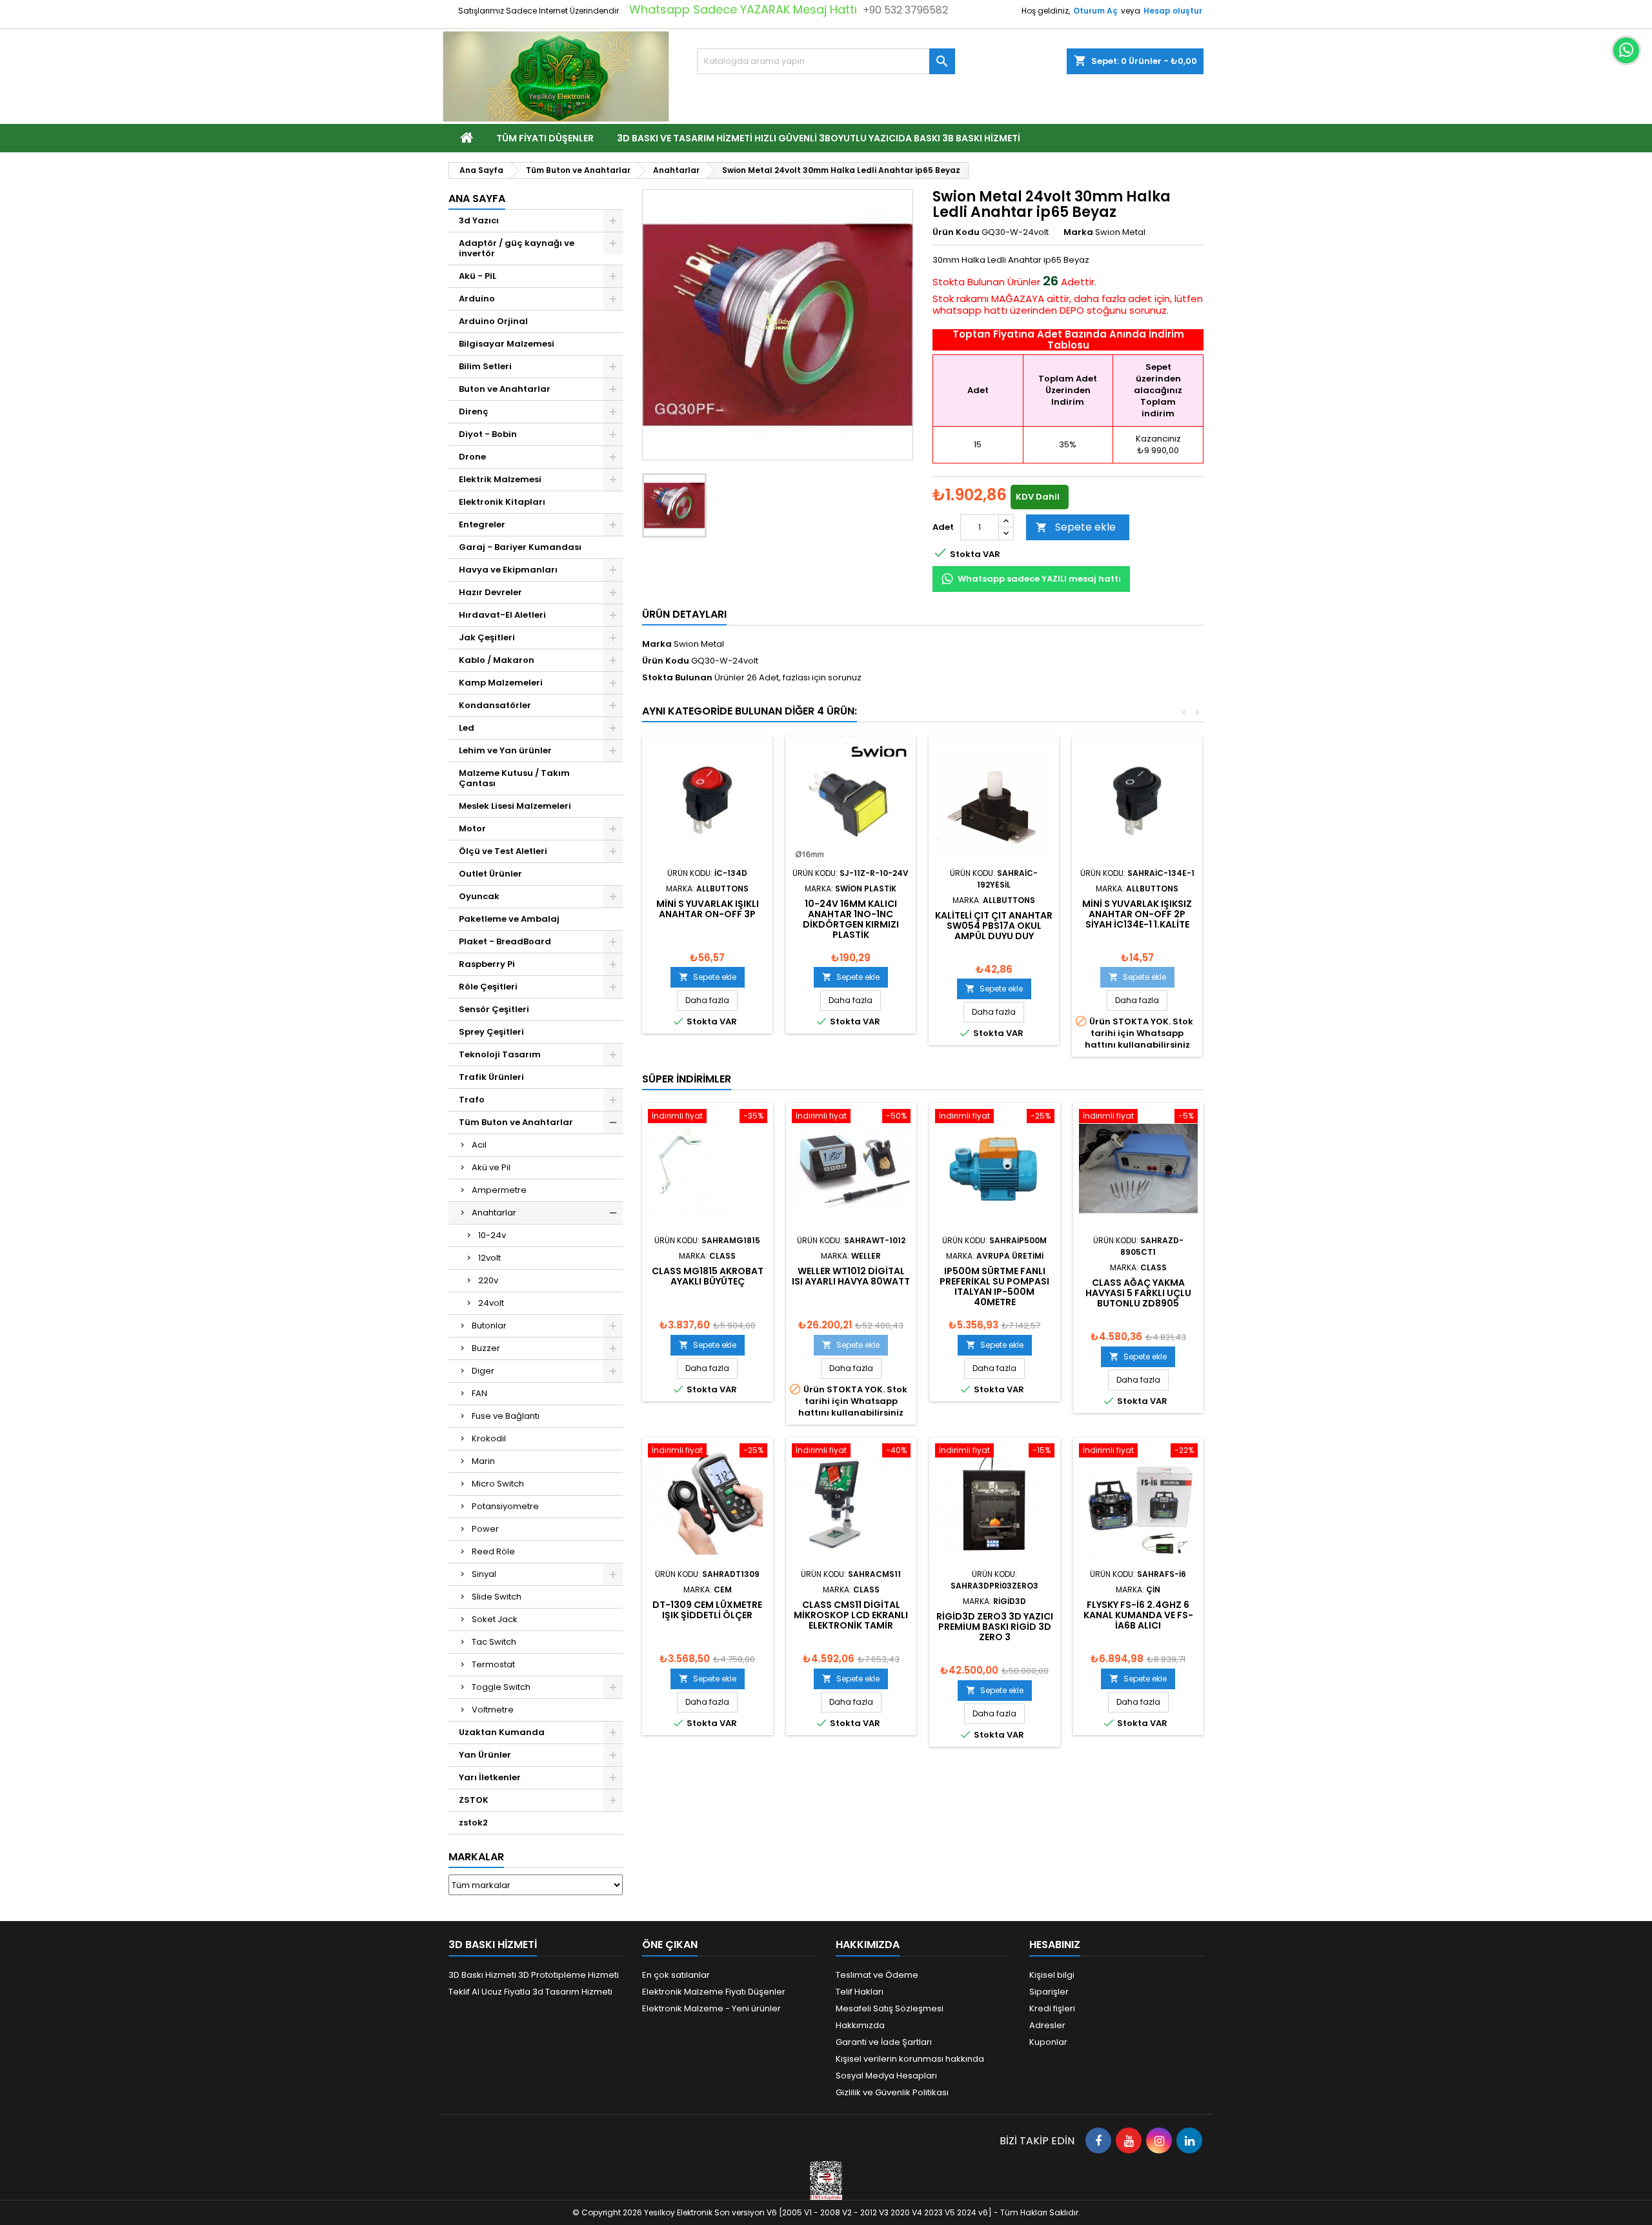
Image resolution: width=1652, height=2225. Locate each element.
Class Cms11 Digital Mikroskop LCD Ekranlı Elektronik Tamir (851, 1615)
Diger (483, 1371)
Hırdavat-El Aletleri (502, 615)
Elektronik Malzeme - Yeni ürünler (711, 2008)
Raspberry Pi (487, 964)
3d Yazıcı (479, 220)
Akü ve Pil (491, 1167)
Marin (483, 1461)
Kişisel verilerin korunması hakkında (910, 2059)
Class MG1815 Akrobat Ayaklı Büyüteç (708, 1276)
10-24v (492, 1235)
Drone (472, 457)
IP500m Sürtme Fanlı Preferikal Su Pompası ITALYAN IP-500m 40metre (994, 1286)
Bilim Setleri (485, 366)
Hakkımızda (860, 2025)
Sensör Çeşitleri (494, 1009)
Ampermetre (499, 1190)
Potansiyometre (505, 1506)
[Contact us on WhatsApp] (1626, 50)
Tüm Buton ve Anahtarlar (516, 1122)
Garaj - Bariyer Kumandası (520, 547)
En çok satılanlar (676, 1975)
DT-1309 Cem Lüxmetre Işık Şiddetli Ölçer (707, 1610)
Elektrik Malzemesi (500, 479)
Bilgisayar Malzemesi (507, 344)
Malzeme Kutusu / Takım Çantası (514, 778)
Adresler (1047, 2025)
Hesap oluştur (1173, 11)
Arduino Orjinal (493, 321)
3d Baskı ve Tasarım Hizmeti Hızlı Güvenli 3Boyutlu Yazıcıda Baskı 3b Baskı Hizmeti (819, 138)
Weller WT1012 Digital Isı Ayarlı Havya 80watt (851, 1276)
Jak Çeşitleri (487, 637)
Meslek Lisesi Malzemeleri (515, 806)
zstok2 (473, 1823)
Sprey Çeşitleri (491, 1032)
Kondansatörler (495, 705)
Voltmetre (493, 1710)
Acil (479, 1145)
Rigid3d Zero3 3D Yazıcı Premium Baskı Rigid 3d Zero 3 (995, 1627)
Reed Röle (493, 1551)
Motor (472, 828)
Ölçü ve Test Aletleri (503, 851)
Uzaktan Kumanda (502, 1732)
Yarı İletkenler (490, 1777)
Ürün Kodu (956, 232)
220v (488, 1280)
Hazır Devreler (490, 592)
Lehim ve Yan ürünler (505, 750)
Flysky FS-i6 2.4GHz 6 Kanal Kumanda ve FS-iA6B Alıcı (1138, 1615)
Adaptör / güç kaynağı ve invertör (517, 248)
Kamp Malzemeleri (501, 683)
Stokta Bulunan (969, 282)
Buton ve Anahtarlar (505, 389)
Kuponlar (1048, 2042)
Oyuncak (479, 896)
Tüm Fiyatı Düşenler (545, 138)
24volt (491, 1303)
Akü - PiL (478, 276)
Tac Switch (494, 1642)
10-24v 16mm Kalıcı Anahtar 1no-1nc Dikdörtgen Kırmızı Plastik (851, 919)
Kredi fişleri (1052, 2008)
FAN (479, 1393)
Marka (1078, 232)
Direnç (474, 411)
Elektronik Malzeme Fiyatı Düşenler (714, 1992)
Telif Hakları (860, 1992)
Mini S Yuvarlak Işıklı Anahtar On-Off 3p (708, 909)
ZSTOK (474, 1800)
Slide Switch (497, 1597)
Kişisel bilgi (1052, 1975)
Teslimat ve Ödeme (877, 1975)
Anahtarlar (494, 1213)
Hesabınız (1055, 1945)
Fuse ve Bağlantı (506, 1416)
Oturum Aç (1095, 11)
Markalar (476, 1857)
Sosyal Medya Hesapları (886, 2076)
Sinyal (484, 1574)
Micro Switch (498, 1484)
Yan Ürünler (485, 1755)
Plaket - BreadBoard (505, 941)
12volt (489, 1258)
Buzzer (486, 1348)
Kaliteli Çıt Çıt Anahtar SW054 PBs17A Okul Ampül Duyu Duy (994, 926)
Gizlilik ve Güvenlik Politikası (892, 2092)
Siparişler (1049, 1992)
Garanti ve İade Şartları (884, 2042)
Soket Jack (495, 1619)
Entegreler (482, 524)
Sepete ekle (1076, 527)
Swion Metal (699, 644)
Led (467, 728)
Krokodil (489, 1438)
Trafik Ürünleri (491, 1077)
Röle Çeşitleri (488, 987)
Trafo (472, 1100)
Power (485, 1529)
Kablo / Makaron (497, 660)
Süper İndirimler (687, 1079)
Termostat (493, 1664)
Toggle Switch (501, 1687)
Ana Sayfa (477, 198)
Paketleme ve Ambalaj (509, 919)
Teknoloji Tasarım (500, 1054)
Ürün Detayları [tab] (684, 614)
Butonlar (489, 1326)
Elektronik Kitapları (502, 502)
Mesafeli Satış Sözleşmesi (890, 2008)
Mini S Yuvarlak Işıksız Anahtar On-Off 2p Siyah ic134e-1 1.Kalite (1137, 914)
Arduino (477, 299)
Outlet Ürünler (490, 874)
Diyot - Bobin (488, 434)
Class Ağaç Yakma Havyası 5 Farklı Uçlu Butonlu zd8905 (1138, 1293)
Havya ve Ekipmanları (508, 570)
